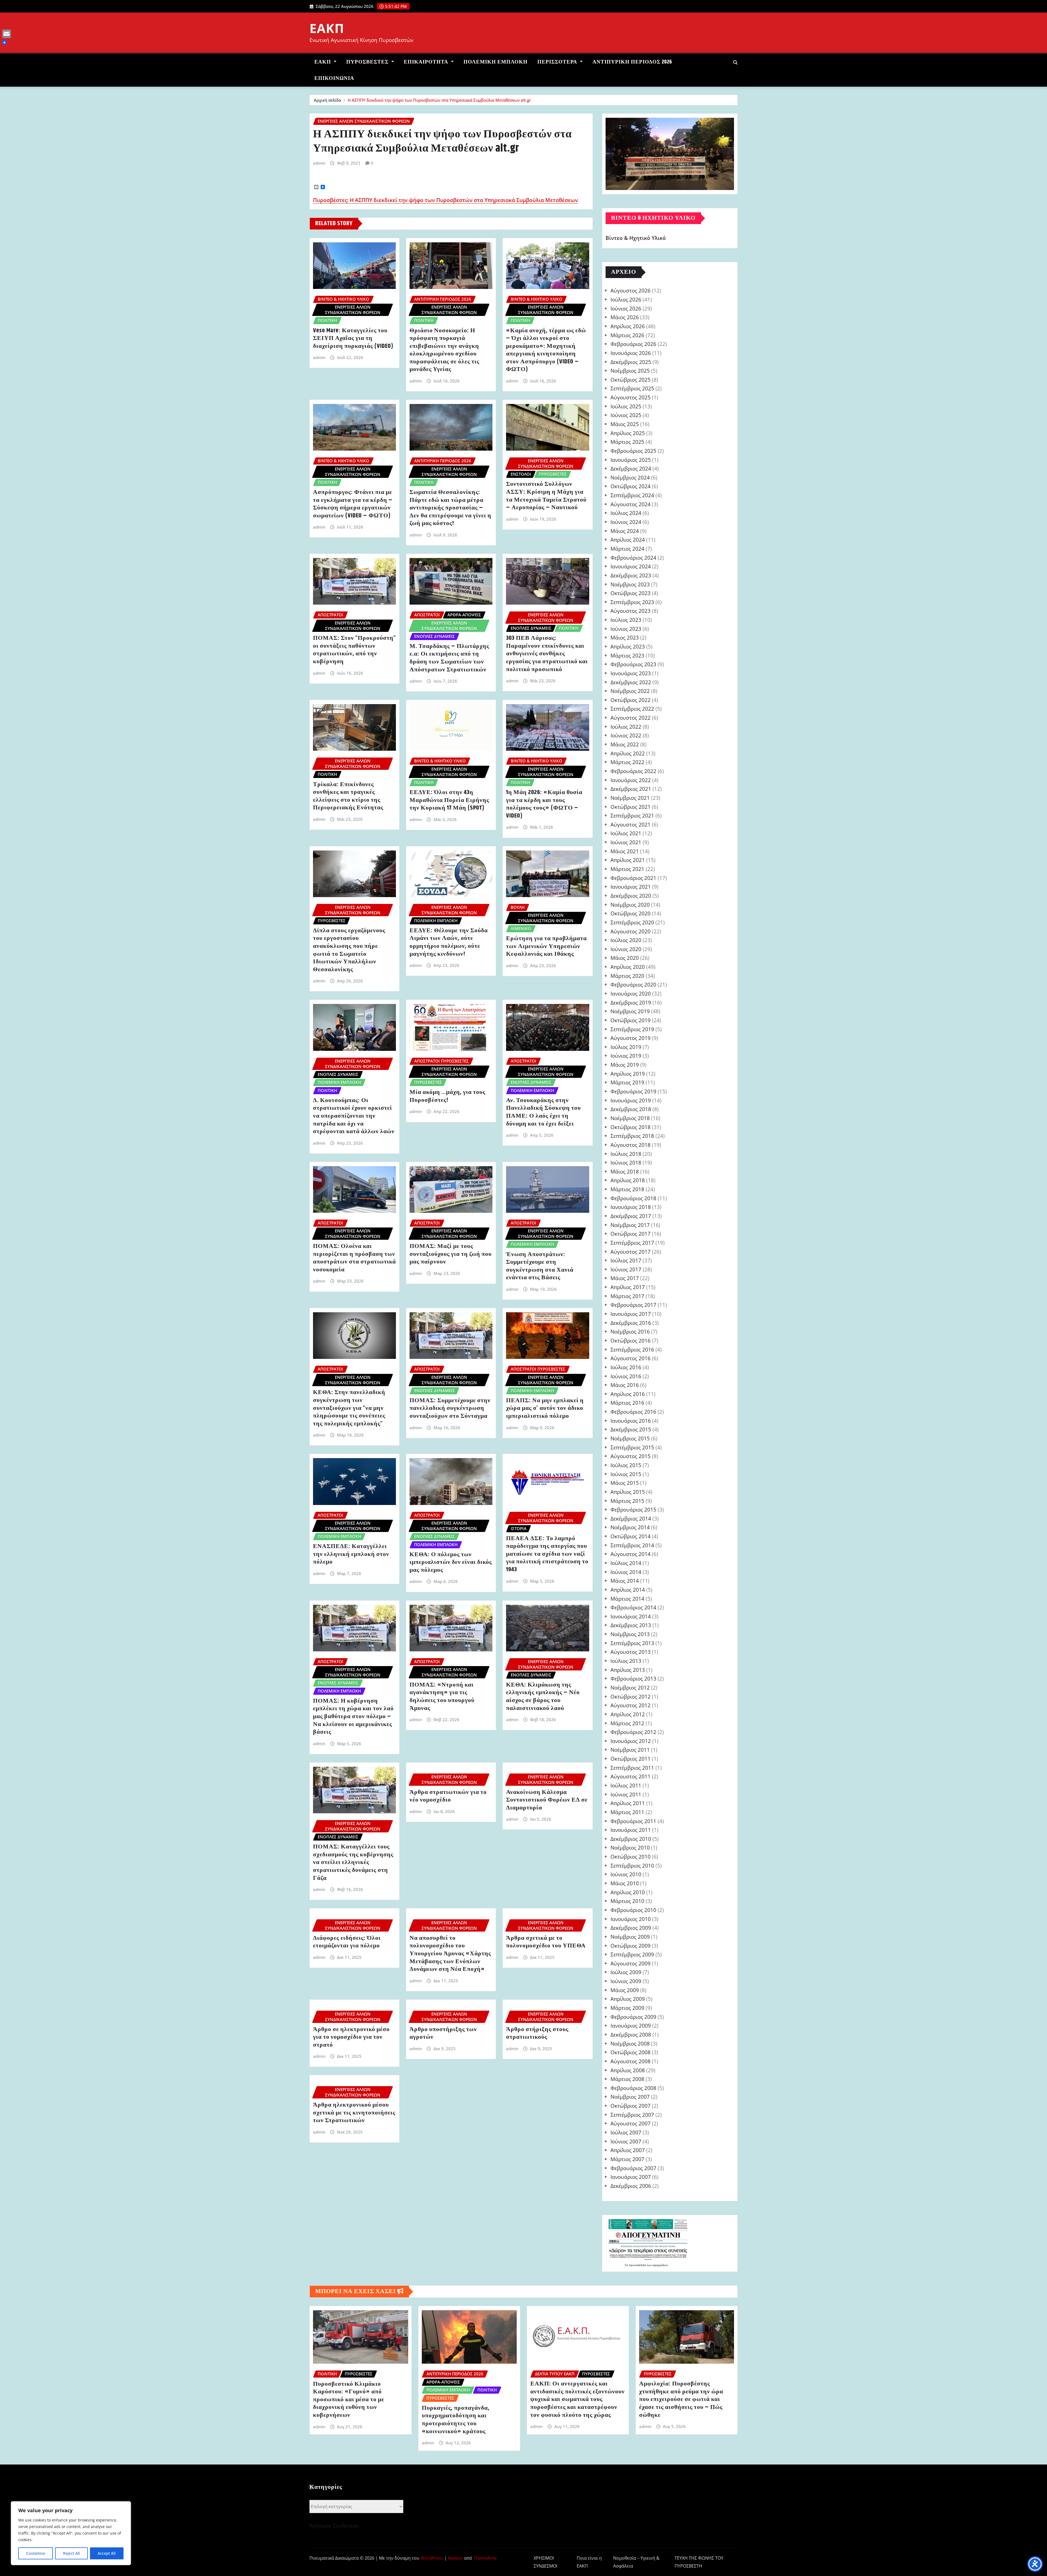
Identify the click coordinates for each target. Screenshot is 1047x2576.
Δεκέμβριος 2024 (631, 468)
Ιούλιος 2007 (626, 2132)
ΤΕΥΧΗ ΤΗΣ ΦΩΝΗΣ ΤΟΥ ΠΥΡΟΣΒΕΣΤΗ (699, 2562)
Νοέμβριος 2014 (630, 1527)
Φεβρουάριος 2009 (633, 2017)
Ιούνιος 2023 (626, 629)
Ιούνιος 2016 (626, 1376)
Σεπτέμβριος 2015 (632, 1447)
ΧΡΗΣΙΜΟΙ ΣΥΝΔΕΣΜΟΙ (545, 2562)
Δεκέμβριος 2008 (631, 2034)
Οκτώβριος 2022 (631, 700)
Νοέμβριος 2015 (630, 1438)
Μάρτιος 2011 (627, 1812)
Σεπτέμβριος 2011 (632, 1768)
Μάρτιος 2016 (627, 1403)
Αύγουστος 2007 (631, 2123)
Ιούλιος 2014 (626, 1563)
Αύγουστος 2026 (631, 290)
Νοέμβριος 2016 (630, 1331)
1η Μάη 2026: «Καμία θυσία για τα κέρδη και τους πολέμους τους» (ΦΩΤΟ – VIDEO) (544, 804)
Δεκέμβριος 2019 (631, 1002)
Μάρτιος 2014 (627, 1599)
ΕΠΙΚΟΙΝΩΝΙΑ (334, 78)
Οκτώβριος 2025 (631, 380)
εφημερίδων (660, 2265)
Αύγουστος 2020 (631, 931)
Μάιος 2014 (625, 1581)
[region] (71, 2533)
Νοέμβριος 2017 (630, 1225)
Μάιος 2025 (625, 424)
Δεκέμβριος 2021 (631, 789)
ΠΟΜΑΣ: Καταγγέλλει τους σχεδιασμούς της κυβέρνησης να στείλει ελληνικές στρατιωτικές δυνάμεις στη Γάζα (353, 1862)
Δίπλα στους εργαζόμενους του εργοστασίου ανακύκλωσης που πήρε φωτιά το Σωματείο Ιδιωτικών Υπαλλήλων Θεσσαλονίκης (349, 950)
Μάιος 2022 (625, 744)
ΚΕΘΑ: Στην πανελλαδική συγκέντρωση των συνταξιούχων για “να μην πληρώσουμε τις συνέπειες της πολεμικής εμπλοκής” (349, 1408)
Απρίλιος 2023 (628, 646)
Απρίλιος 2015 (628, 1492)
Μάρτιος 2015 (627, 1501)
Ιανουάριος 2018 (631, 1207)
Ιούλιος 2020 (626, 940)
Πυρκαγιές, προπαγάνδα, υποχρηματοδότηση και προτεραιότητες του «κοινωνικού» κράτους (456, 2420)
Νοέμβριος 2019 (630, 1011)
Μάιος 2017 (625, 1278)
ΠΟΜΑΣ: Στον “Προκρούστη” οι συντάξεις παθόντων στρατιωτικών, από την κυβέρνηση (354, 650)
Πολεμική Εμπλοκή (496, 62)
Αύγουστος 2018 (631, 1145)
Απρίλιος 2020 (628, 967)
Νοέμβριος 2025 (630, 371)
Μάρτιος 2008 (627, 2079)
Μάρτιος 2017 (627, 1296)
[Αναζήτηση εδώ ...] (735, 62)
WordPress (432, 2558)
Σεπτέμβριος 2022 (632, 709)
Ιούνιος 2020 (626, 949)
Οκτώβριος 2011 (631, 1759)
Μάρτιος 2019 (627, 1082)
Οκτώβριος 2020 (631, 913)
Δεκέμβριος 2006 (631, 2186)
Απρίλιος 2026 (628, 326)
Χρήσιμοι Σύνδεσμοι (334, 2525)
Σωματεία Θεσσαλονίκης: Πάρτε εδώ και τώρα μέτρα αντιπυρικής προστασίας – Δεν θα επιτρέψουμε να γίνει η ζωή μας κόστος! (450, 508)
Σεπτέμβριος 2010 (632, 1865)
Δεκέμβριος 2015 (631, 1429)
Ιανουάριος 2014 (631, 1616)
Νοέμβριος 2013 (630, 1634)
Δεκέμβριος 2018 (631, 1109)
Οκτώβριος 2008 (631, 2052)
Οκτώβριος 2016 (631, 1340)
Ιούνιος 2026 (626, 308)
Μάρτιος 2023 (627, 655)
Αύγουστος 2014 (631, 1554)
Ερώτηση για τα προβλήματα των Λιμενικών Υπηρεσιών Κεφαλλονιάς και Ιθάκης (546, 946)
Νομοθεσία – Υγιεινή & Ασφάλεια (636, 2562)
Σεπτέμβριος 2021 (632, 815)
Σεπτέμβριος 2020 (632, 922)
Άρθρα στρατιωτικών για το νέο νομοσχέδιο (448, 1796)
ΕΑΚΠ (327, 28)
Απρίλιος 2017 (628, 1287)
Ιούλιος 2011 (626, 1785)
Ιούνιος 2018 (626, 1162)
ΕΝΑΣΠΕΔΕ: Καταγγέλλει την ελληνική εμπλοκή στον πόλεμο (351, 1554)
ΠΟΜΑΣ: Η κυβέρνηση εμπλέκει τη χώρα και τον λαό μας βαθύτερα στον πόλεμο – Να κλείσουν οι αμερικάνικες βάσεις (353, 1717)
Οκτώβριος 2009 (631, 1946)
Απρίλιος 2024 (628, 540)
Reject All (71, 2553)
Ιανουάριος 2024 (631, 566)
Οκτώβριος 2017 (631, 1234)
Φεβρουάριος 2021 (633, 878)
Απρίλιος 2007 (628, 2150)
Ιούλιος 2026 (626, 299)
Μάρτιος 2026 (627, 335)
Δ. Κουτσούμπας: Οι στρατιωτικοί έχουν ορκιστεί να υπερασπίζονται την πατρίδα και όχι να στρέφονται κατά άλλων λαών (354, 1116)
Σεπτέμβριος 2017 (632, 1243)
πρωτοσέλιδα (638, 2265)
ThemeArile (485, 2558)
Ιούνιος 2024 (626, 522)
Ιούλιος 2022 (626, 727)
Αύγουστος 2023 (631, 611)
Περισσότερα (558, 62)
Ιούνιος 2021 (626, 842)
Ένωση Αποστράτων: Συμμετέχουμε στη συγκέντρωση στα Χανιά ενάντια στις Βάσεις (540, 1266)
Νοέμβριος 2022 (630, 691)
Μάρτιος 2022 (627, 762)
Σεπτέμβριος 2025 (632, 388)
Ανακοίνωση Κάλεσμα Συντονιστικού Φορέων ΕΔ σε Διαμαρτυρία (547, 1800)
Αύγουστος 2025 (631, 397)
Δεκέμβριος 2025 (631, 362)
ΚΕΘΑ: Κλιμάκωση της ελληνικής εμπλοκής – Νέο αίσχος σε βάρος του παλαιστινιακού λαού (543, 1697)
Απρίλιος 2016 (628, 1394)
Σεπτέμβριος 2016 (632, 1349)
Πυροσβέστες (368, 62)
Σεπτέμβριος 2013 (632, 1643)
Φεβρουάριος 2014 (633, 1607)
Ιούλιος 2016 (626, 1367)
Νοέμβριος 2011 (630, 1750)
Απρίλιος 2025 (628, 433)
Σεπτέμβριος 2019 (632, 1029)
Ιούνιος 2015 (626, 1474)
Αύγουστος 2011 (631, 1776)
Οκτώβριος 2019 (631, 1020)
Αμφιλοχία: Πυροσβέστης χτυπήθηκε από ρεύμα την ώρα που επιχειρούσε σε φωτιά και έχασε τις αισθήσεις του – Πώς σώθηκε (681, 2399)
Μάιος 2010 (625, 1883)
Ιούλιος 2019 (626, 1047)
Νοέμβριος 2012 (630, 1687)
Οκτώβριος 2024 (631, 486)
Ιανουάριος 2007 (631, 2177)
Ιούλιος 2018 (626, 1154)
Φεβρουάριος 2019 (633, 1091)
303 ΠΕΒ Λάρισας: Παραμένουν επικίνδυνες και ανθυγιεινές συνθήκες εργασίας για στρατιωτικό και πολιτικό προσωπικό (547, 654)
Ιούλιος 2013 (626, 1661)
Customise (36, 2553)
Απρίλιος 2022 (628, 753)
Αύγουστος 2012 (631, 1705)
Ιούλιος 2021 (626, 833)
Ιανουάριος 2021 (631, 887)
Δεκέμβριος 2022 (631, 682)
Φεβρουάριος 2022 (633, 771)
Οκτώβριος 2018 (631, 1127)
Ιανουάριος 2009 (631, 2025)
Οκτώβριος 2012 (631, 1696)
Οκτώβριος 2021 (631, 807)
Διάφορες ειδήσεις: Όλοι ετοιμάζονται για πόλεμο (347, 1942)
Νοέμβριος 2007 (630, 2097)
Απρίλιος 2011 (628, 1803)
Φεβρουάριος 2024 (633, 558)
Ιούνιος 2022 (626, 735)
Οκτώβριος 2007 (631, 2106)
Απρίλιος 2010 (628, 1892)
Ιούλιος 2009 (626, 1972)
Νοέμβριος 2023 (630, 584)
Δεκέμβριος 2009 (631, 1928)
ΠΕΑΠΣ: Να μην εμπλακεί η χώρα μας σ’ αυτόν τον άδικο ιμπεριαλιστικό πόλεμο (545, 1408)
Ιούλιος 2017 (626, 1260)
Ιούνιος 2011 (626, 1794)
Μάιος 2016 (625, 1385)
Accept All (107, 2553)
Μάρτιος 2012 (627, 1723)
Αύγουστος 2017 (631, 1252)
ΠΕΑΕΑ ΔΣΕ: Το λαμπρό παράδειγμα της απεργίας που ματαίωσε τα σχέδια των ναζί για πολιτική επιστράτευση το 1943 (547, 1554)
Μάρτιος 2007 (627, 2159)
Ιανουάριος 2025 (631, 460)
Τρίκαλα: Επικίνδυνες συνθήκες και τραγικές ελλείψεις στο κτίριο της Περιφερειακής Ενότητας (348, 796)
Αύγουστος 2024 (631, 504)
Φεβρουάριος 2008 (633, 2088)
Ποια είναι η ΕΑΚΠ (589, 2562)
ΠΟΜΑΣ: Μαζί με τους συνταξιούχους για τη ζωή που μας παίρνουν (451, 1254)
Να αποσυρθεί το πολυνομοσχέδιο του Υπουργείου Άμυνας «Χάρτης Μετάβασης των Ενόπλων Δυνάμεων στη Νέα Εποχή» (450, 1954)
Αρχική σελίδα (327, 100)
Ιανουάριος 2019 (631, 1100)
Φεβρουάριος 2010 (633, 1910)
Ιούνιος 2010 (626, 1874)
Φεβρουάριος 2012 (633, 1732)
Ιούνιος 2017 (626, 1269)
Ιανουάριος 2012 (631, 1741)
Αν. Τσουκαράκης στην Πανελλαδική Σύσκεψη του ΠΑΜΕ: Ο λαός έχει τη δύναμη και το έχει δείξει (543, 1112)
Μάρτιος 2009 (627, 2008)
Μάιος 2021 (625, 851)
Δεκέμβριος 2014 (631, 1518)
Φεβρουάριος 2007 (633, 2168)
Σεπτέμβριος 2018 (632, 1136)
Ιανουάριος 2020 (631, 993)
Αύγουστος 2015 (631, 1456)
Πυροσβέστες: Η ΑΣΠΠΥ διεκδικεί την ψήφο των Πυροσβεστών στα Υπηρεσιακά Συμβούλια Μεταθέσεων (446, 200)
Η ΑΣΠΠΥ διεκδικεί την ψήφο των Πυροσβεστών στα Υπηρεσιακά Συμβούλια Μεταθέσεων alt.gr (439, 100)
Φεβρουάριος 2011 (633, 1821)
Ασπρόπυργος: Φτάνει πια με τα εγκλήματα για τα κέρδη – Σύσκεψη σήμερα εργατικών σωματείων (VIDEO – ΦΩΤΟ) (353, 504)
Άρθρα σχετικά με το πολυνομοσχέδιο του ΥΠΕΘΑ (546, 1942)
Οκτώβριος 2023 (631, 593)
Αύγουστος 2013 (631, 1652)
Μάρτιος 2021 (627, 869)
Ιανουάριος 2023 (631, 673)
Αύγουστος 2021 (631, 824)
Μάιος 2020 (625, 958)
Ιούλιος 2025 (626, 406)
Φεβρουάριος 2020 (633, 984)
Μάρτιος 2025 (627, 442)
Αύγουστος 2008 (631, 2061)
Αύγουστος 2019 (631, 1038)
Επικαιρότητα (427, 62)
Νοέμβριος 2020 (630, 905)
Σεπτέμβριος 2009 (632, 1954)
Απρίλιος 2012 (628, 1714)
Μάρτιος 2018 (627, 1189)
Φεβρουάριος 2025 (633, 451)
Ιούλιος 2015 (626, 1465)
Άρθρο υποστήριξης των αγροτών (443, 2033)
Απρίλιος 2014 (628, 1590)
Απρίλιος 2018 (628, 1180)
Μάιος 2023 (625, 637)
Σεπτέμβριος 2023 (632, 602)
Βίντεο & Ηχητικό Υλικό (636, 238)
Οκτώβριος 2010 (631, 1856)
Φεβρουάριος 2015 (633, 1509)
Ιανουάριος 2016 (631, 1421)
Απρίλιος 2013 (628, 1670)
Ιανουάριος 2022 (631, 780)
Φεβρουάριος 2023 (633, 664)
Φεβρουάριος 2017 (633, 1305)
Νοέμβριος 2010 (630, 1847)
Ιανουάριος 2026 (631, 353)
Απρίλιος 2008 (628, 2070)
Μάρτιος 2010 (627, 1901)
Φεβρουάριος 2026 (633, 344)
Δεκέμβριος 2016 (631, 1323)
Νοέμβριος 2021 (630, 798)
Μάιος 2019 (625, 1065)
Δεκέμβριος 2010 (631, 1839)
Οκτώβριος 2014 (631, 1536)
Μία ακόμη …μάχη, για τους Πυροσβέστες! (447, 1096)
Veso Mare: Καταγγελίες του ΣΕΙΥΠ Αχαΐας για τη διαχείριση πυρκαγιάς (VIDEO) (353, 338)
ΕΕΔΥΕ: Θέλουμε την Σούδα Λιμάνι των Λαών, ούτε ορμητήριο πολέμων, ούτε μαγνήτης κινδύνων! (449, 942)
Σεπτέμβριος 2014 (632, 1545)
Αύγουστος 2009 (631, 1963)
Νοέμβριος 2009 (630, 1937)
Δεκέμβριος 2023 (631, 575)
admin (319, 163)
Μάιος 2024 (625, 531)
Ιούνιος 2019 (626, 1056)
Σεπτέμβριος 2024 (632, 495)
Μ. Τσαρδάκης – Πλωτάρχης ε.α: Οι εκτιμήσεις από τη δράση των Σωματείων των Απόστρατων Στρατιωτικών (449, 658)
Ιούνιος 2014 (626, 1572)
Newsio (455, 2558)
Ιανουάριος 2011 (631, 1830)
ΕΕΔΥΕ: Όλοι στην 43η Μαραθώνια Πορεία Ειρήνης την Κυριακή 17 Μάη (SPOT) (449, 800)
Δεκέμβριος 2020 (631, 896)
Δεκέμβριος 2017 (631, 1216)
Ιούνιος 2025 (626, 415)
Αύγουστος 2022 (631, 718)
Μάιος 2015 (625, 1483)
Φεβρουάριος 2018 (633, 1198)
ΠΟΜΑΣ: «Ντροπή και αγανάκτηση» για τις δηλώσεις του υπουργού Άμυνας (442, 1697)
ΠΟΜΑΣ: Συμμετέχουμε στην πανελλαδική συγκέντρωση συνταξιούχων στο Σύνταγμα (450, 1408)
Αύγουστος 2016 (631, 1358)
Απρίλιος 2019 (628, 1074)
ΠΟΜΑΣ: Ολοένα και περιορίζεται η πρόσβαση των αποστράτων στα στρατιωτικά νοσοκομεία (354, 1258)
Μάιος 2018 (625, 1171)
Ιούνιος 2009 (626, 1981)
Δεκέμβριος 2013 (631, 1625)
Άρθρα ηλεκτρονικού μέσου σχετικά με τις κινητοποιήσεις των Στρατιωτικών (354, 2113)
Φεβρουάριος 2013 (633, 1678)
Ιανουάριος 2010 (631, 1919)
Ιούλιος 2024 (626, 513)
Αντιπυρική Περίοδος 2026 (632, 62)
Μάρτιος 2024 (627, 549)
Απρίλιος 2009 (628, 1999)
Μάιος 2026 (625, 317)
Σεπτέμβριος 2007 (632, 2115)
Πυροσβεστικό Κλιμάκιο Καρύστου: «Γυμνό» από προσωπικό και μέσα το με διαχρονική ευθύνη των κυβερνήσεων (349, 2400)
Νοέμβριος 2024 (630, 477)
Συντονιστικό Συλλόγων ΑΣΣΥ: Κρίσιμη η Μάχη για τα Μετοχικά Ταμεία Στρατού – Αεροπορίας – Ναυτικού (546, 496)
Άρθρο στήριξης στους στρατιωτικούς (537, 2033)
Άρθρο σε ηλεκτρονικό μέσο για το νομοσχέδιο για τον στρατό (351, 2037)
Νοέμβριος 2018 (630, 1118)
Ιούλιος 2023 (626, 620)
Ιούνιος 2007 (626, 2141)
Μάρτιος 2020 (627, 976)
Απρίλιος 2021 (628, 860)
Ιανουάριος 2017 (631, 1314)
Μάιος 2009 (625, 1990)
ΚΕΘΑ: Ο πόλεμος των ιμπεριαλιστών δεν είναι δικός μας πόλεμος (451, 1562)
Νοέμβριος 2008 (630, 2043)
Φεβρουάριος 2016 (633, 1412)
